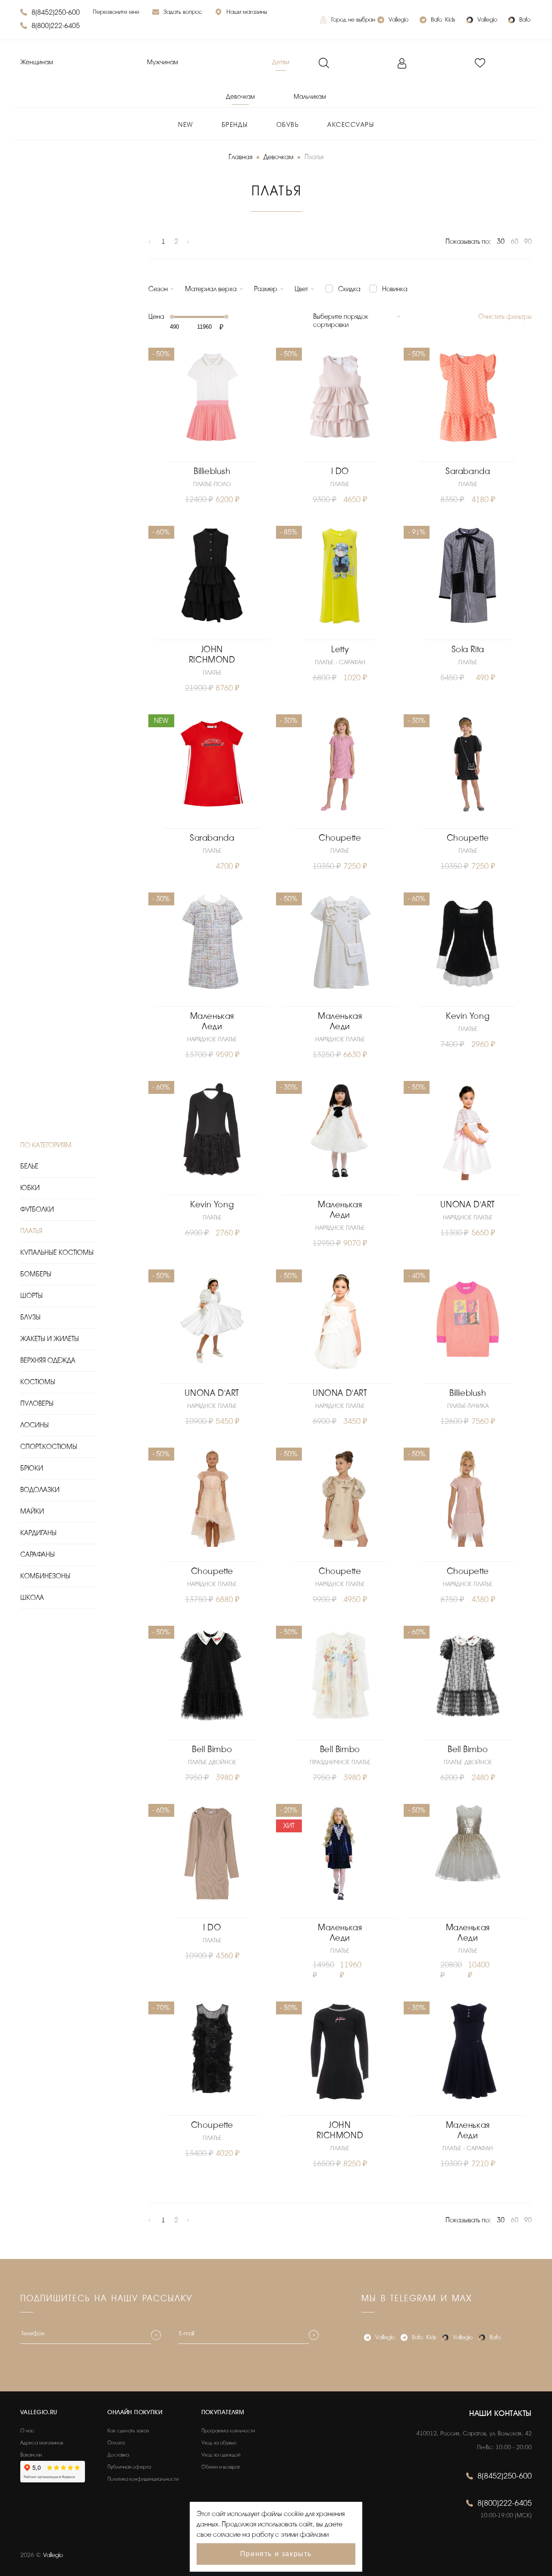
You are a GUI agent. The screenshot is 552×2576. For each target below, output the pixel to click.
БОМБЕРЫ (36, 1274)
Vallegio (398, 20)
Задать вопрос (183, 12)
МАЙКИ (32, 1511)
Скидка (349, 289)
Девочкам (240, 97)
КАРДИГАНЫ (38, 1533)
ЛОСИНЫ (34, 1425)
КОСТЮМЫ (38, 1382)
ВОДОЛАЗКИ (40, 1490)
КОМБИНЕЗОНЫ (45, 1576)
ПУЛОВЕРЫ (37, 1404)
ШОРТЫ (31, 1296)
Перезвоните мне (116, 12)
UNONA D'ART (468, 1205)
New (186, 125)
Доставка (118, 2455)
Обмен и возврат (221, 2467)
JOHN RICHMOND (212, 655)
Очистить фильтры (505, 317)
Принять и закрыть (276, 2554)
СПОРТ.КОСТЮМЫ (49, 1447)
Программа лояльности (228, 2431)
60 (514, 242)
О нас (27, 2431)
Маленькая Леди (212, 1021)
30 (501, 242)
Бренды (235, 125)
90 (528, 242)
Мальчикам (310, 97)
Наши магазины (247, 12)
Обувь (288, 125)
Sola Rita (468, 649)
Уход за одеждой (221, 2455)
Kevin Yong (468, 1016)
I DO (340, 471)
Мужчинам (163, 62)
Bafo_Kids (443, 20)
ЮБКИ (30, 1188)
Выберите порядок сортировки (341, 321)
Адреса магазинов (42, 2443)
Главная (240, 157)
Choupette (340, 838)
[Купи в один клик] (212, 453)
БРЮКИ (32, 1468)
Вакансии (31, 2455)
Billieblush (212, 471)
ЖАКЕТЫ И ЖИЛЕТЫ (50, 1339)
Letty (340, 649)
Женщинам (37, 62)
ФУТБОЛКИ (37, 1209)
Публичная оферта (129, 2467)
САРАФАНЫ (38, 1555)
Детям (281, 62)
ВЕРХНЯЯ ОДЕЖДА (48, 1360)
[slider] (172, 317)
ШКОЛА (32, 1598)
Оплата (116, 2443)
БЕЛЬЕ (29, 1166)
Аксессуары (351, 125)
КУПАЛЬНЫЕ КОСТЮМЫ (57, 1253)
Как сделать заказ (128, 2431)
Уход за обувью (219, 2443)
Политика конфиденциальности (143, 2479)
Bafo (525, 20)
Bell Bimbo (212, 1749)
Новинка (395, 289)
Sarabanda (468, 471)
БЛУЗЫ (30, 1317)
